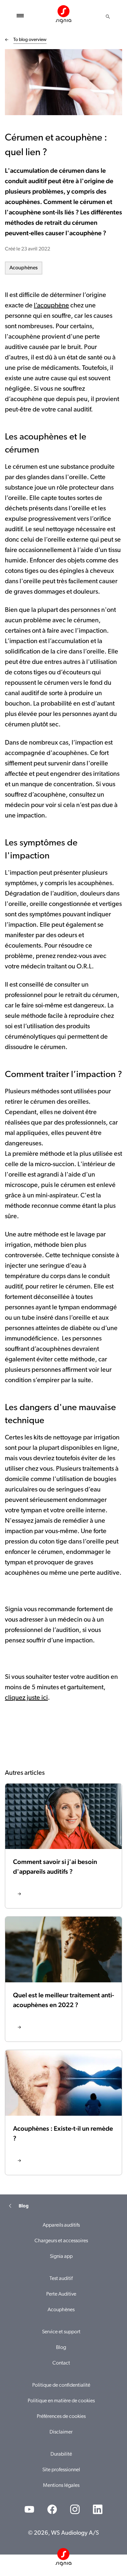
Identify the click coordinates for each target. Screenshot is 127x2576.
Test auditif (61, 2279)
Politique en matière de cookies (61, 2401)
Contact (61, 2363)
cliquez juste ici (26, 1698)
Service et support (61, 2332)
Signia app (61, 2257)
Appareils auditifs (61, 2225)
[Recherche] (108, 17)
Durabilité (61, 2454)
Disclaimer (61, 2432)
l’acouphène (51, 306)
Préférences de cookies (61, 2417)
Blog (61, 2348)
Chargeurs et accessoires (61, 2241)
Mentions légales (61, 2486)
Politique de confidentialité (61, 2385)
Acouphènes (24, 268)
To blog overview (30, 40)
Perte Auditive (61, 2294)
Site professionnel (61, 2470)
